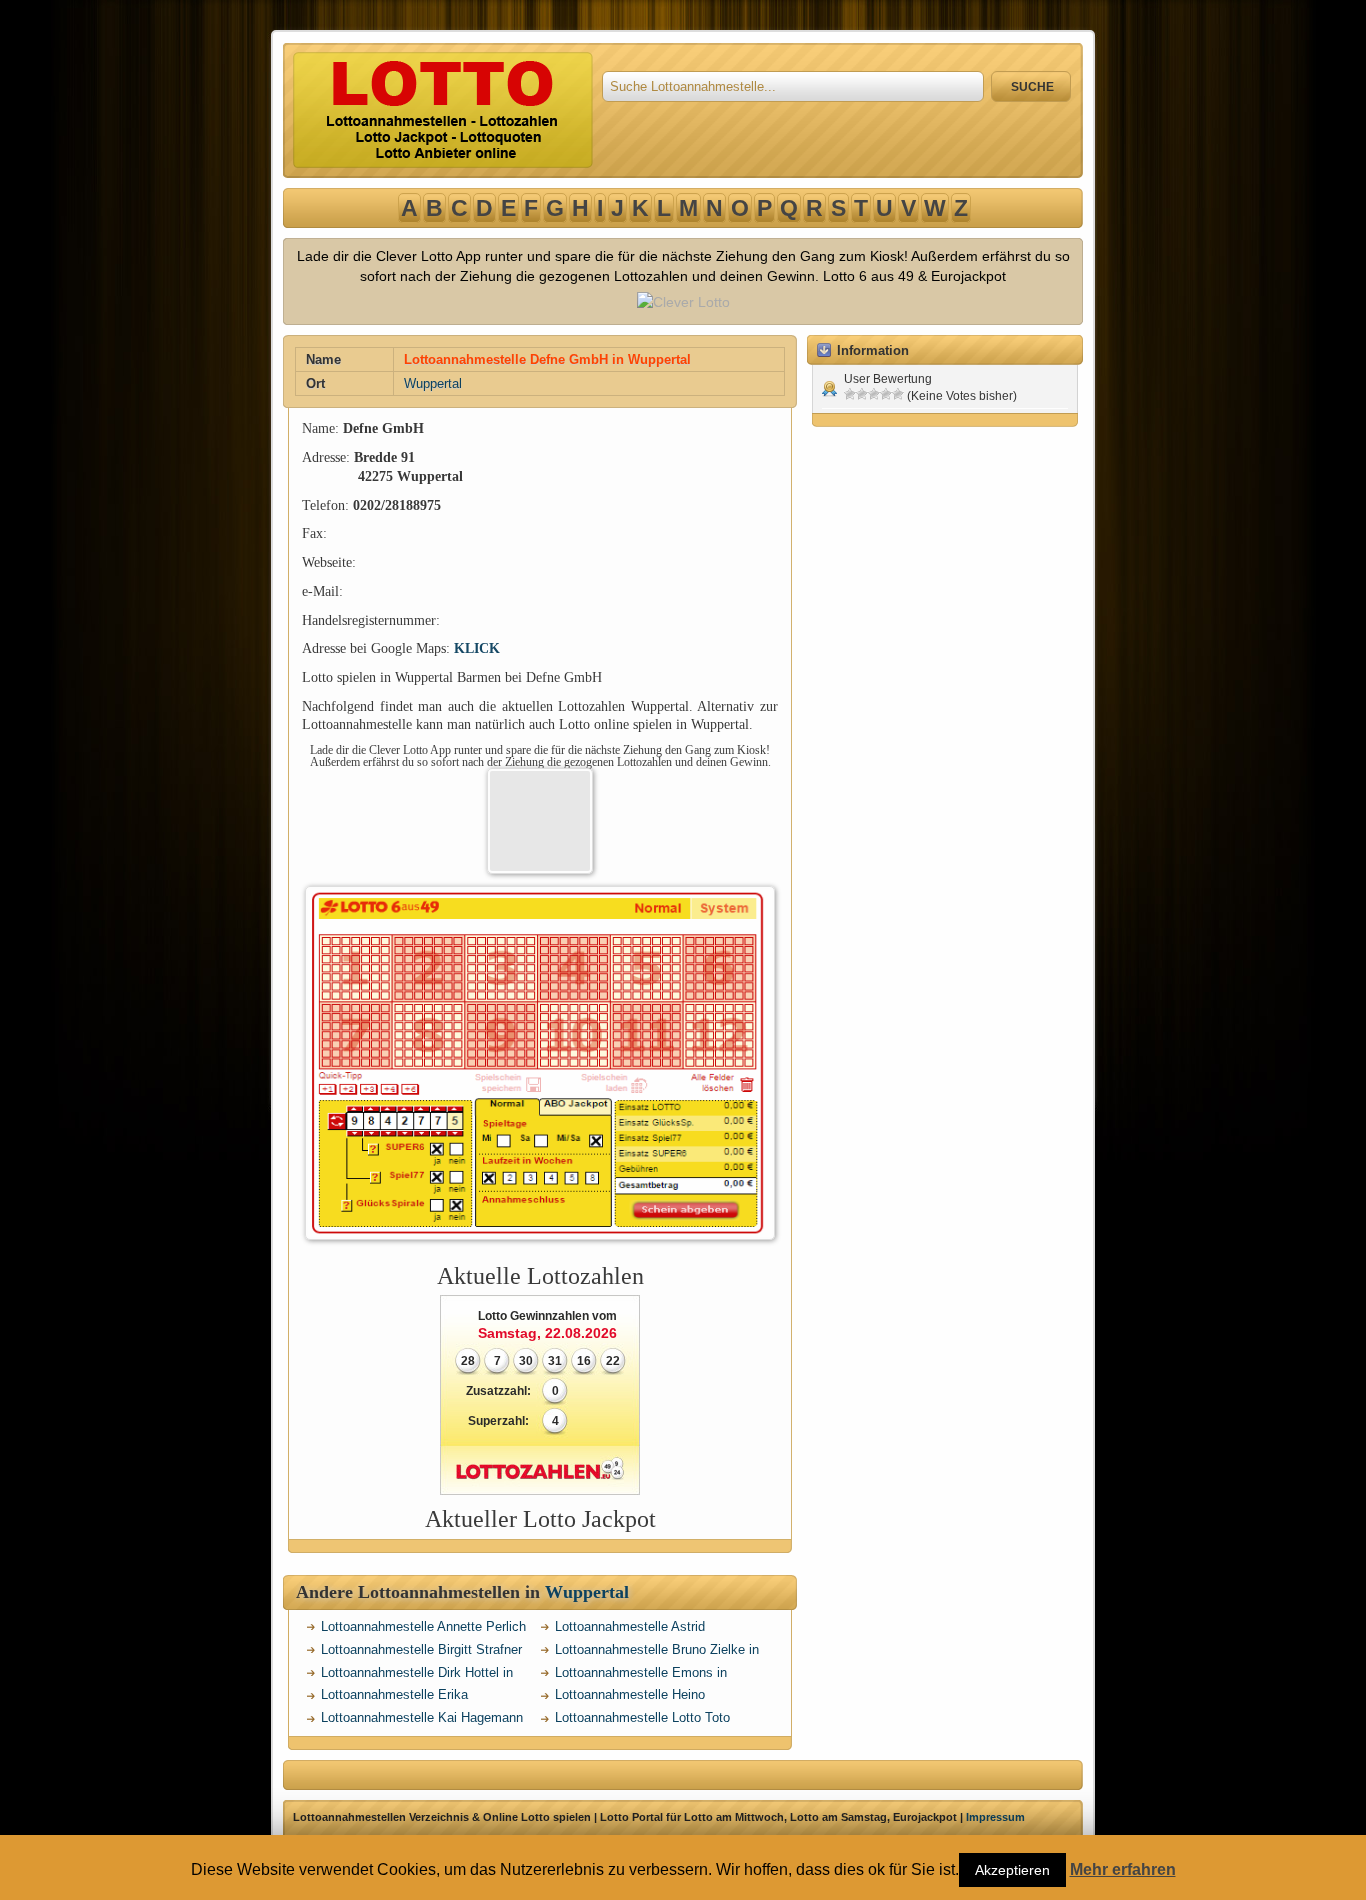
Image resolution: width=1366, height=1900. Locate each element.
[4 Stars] (886, 394)
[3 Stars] (874, 394)
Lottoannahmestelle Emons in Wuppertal (641, 1675)
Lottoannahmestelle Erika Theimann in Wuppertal (394, 1697)
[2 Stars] (862, 394)
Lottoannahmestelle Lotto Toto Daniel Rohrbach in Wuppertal (642, 1720)
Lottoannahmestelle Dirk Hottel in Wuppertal (417, 1675)
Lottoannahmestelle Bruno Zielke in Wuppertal (657, 1652)
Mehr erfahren (1123, 1870)
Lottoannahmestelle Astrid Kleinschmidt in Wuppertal (630, 1629)
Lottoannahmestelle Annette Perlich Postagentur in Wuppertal (423, 1629)
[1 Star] (850, 394)
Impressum (995, 1817)
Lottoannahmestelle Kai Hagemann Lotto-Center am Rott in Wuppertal (422, 1720)
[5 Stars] (898, 394)
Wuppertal (433, 383)
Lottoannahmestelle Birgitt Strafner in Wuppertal (421, 1652)
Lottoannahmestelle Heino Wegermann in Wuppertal (630, 1697)
